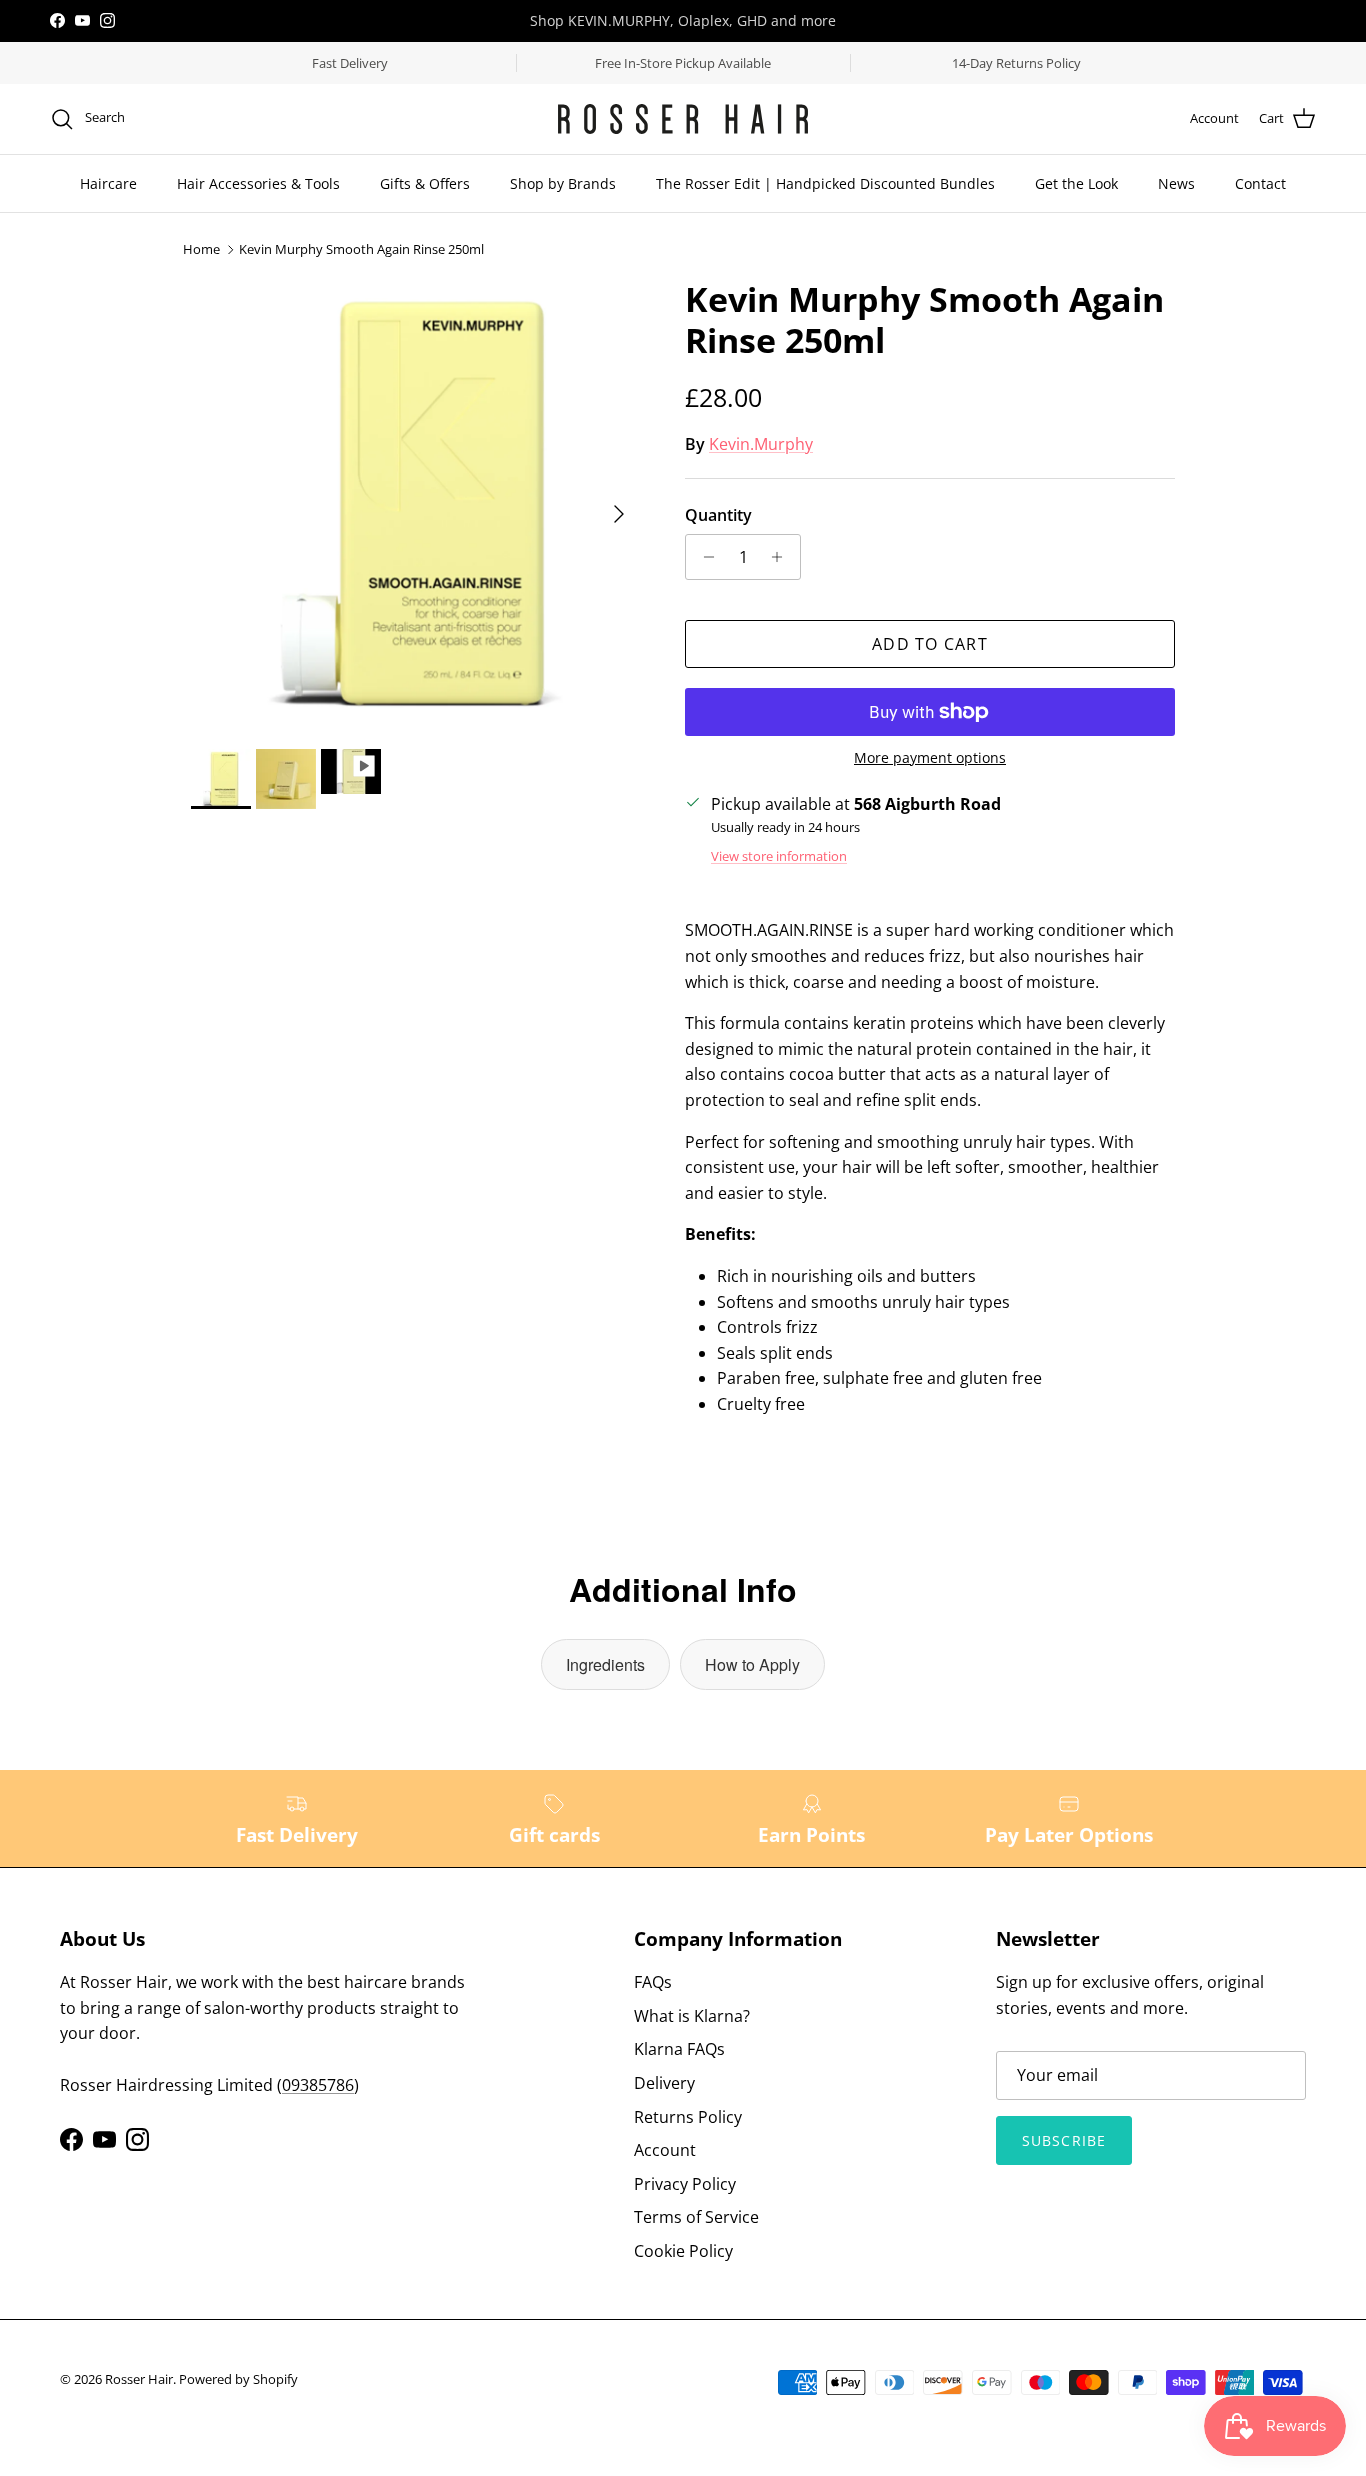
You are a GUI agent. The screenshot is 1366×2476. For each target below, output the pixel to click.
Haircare (108, 183)
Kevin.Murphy (761, 444)
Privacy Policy (685, 2184)
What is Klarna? (692, 2016)
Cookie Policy (683, 2251)
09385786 (318, 2085)
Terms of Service (696, 2217)
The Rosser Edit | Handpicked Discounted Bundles (825, 183)
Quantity (718, 515)
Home (201, 250)
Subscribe (1064, 2140)
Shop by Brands (563, 183)
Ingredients (605, 1664)
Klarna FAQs (679, 2049)
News (1176, 183)
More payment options (930, 758)
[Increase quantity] (782, 557)
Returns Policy (688, 2117)
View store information (779, 856)
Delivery (664, 2083)
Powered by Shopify (238, 2379)
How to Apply (752, 1664)
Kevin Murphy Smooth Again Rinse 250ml (361, 250)
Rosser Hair (139, 2379)
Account (665, 2150)
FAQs (653, 1982)
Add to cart (930, 644)
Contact (1260, 183)
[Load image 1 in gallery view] (416, 504)
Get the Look (1076, 183)
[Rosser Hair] (683, 119)
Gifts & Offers (425, 183)
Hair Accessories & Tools (258, 183)
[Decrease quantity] (703, 557)
